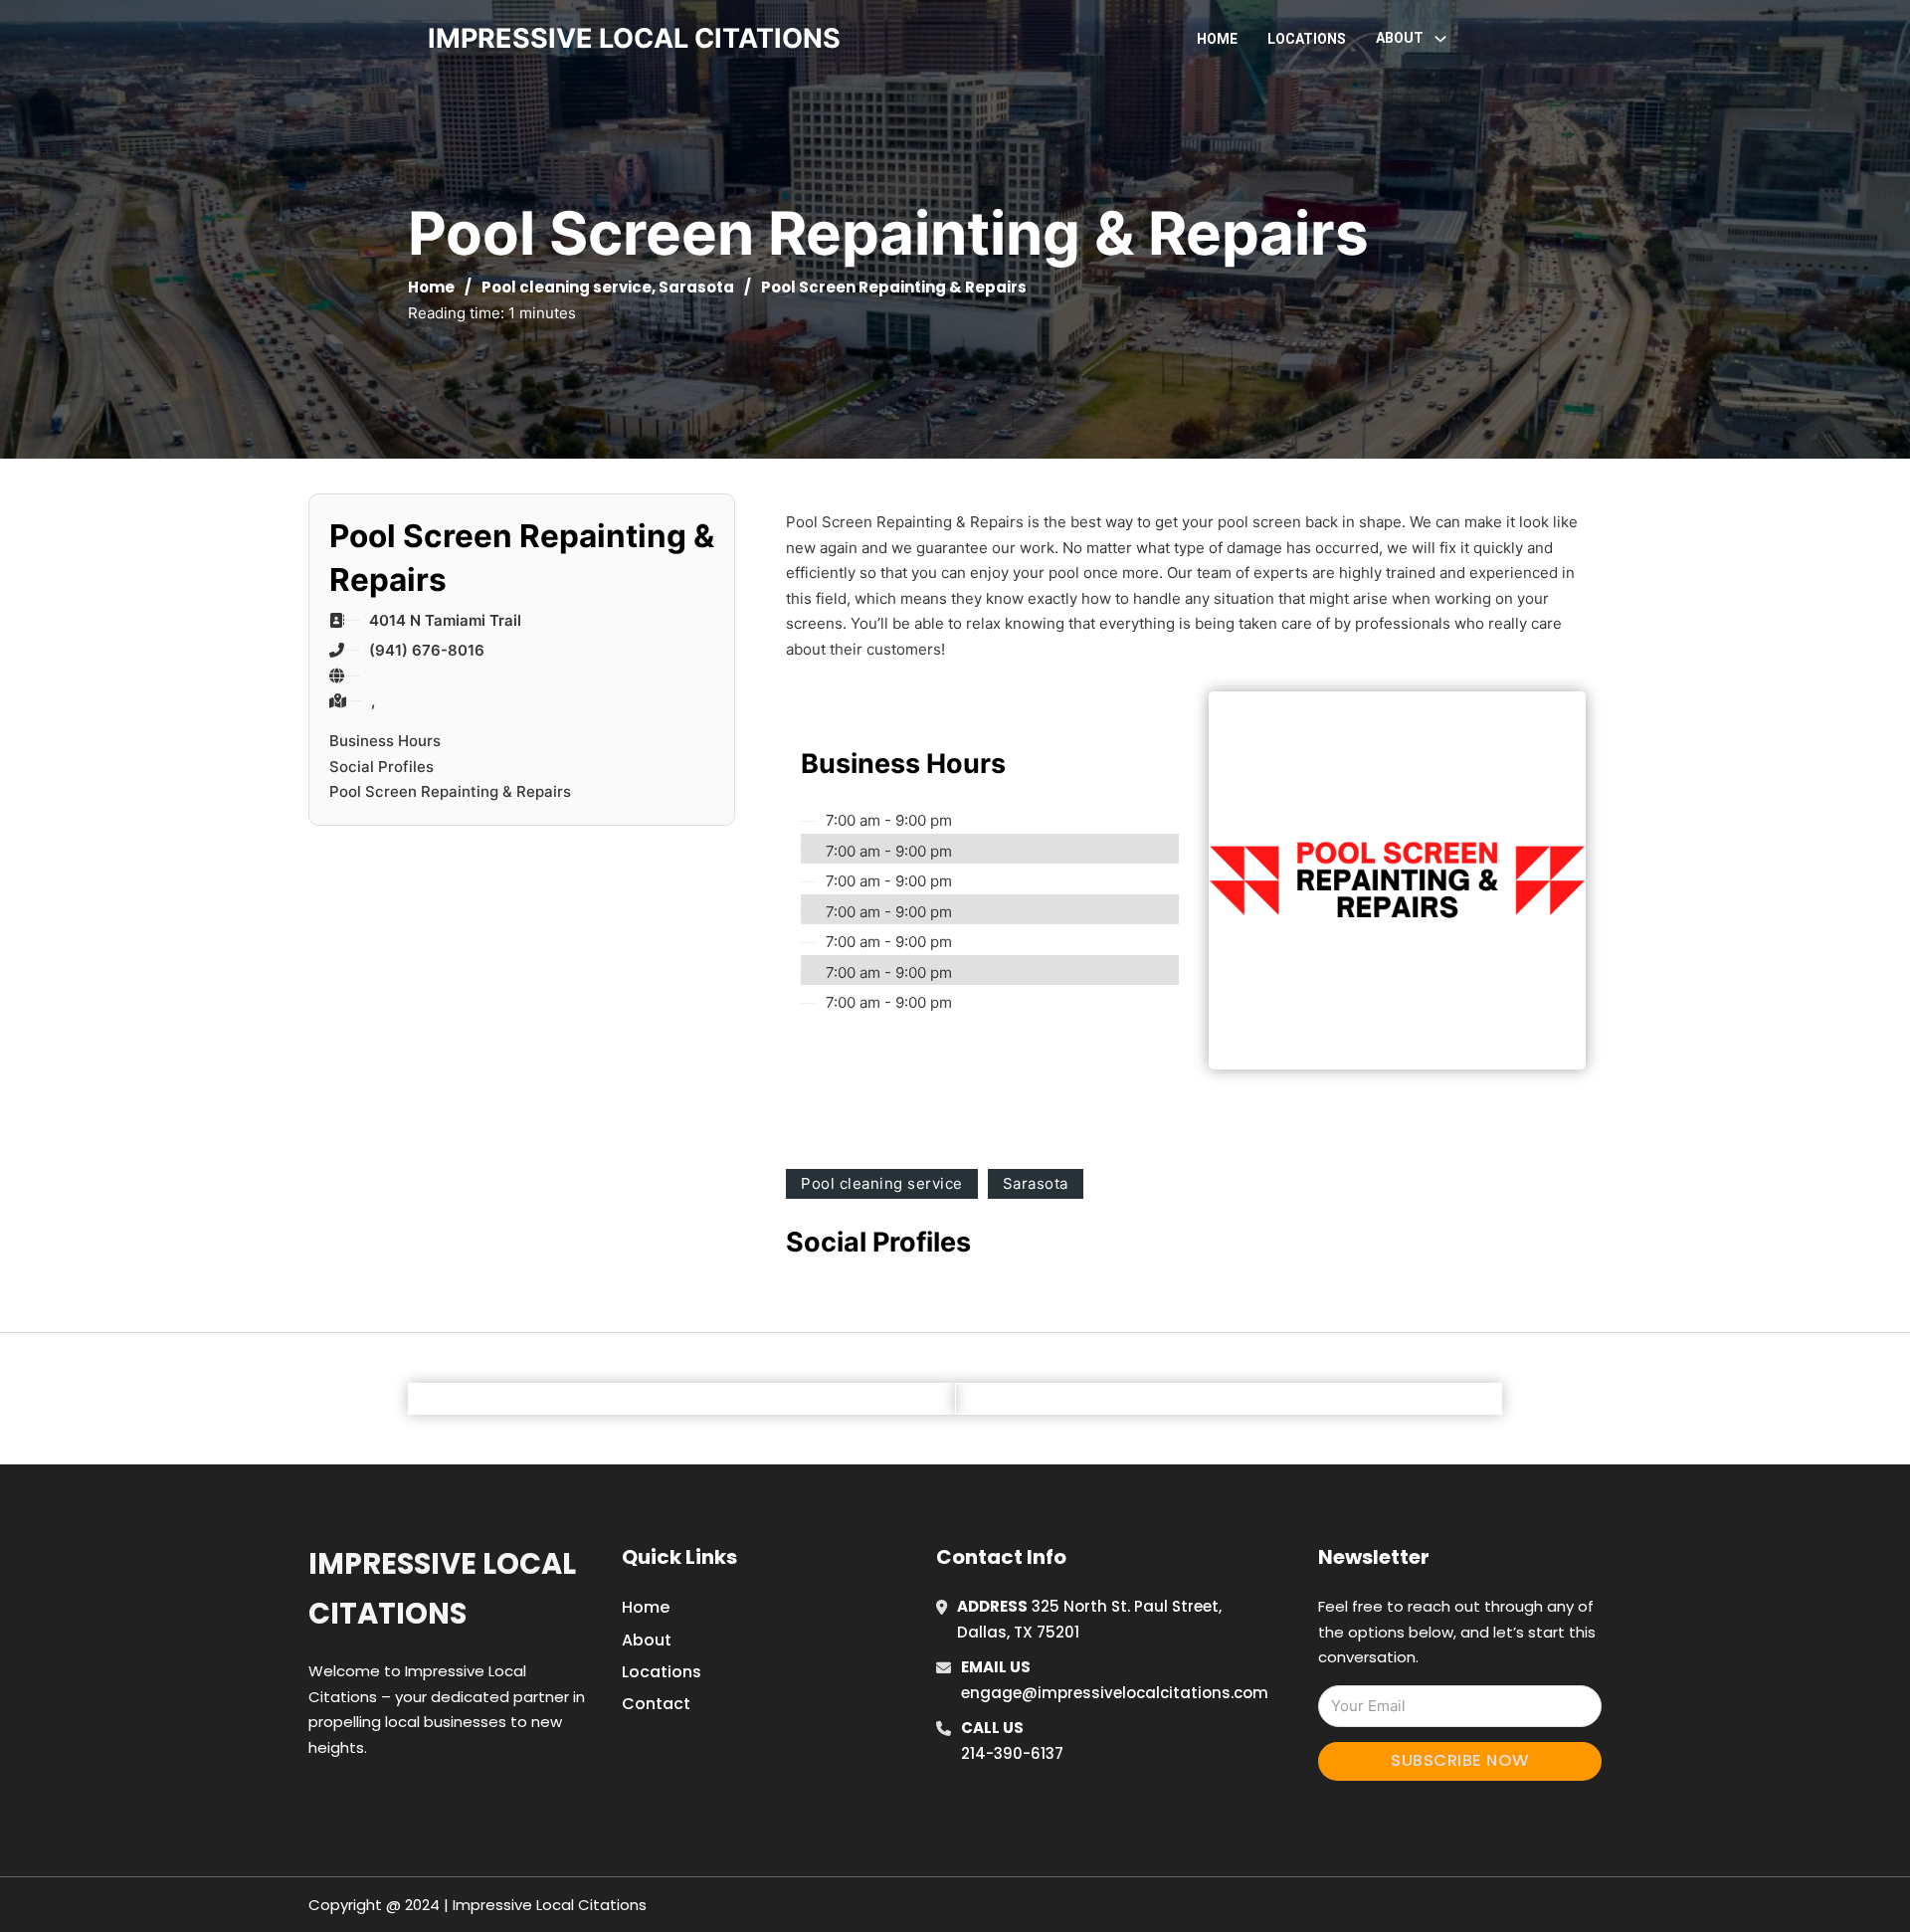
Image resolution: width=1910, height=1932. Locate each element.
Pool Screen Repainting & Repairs (450, 791)
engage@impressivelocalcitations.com (1115, 1693)
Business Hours (385, 741)
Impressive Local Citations (442, 1588)
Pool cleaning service (567, 287)
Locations (1307, 39)
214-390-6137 (1012, 1753)
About (647, 1640)
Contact (656, 1704)
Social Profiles (382, 767)
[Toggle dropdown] (1440, 39)
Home (1217, 39)
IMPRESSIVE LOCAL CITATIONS (634, 38)
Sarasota (696, 287)
